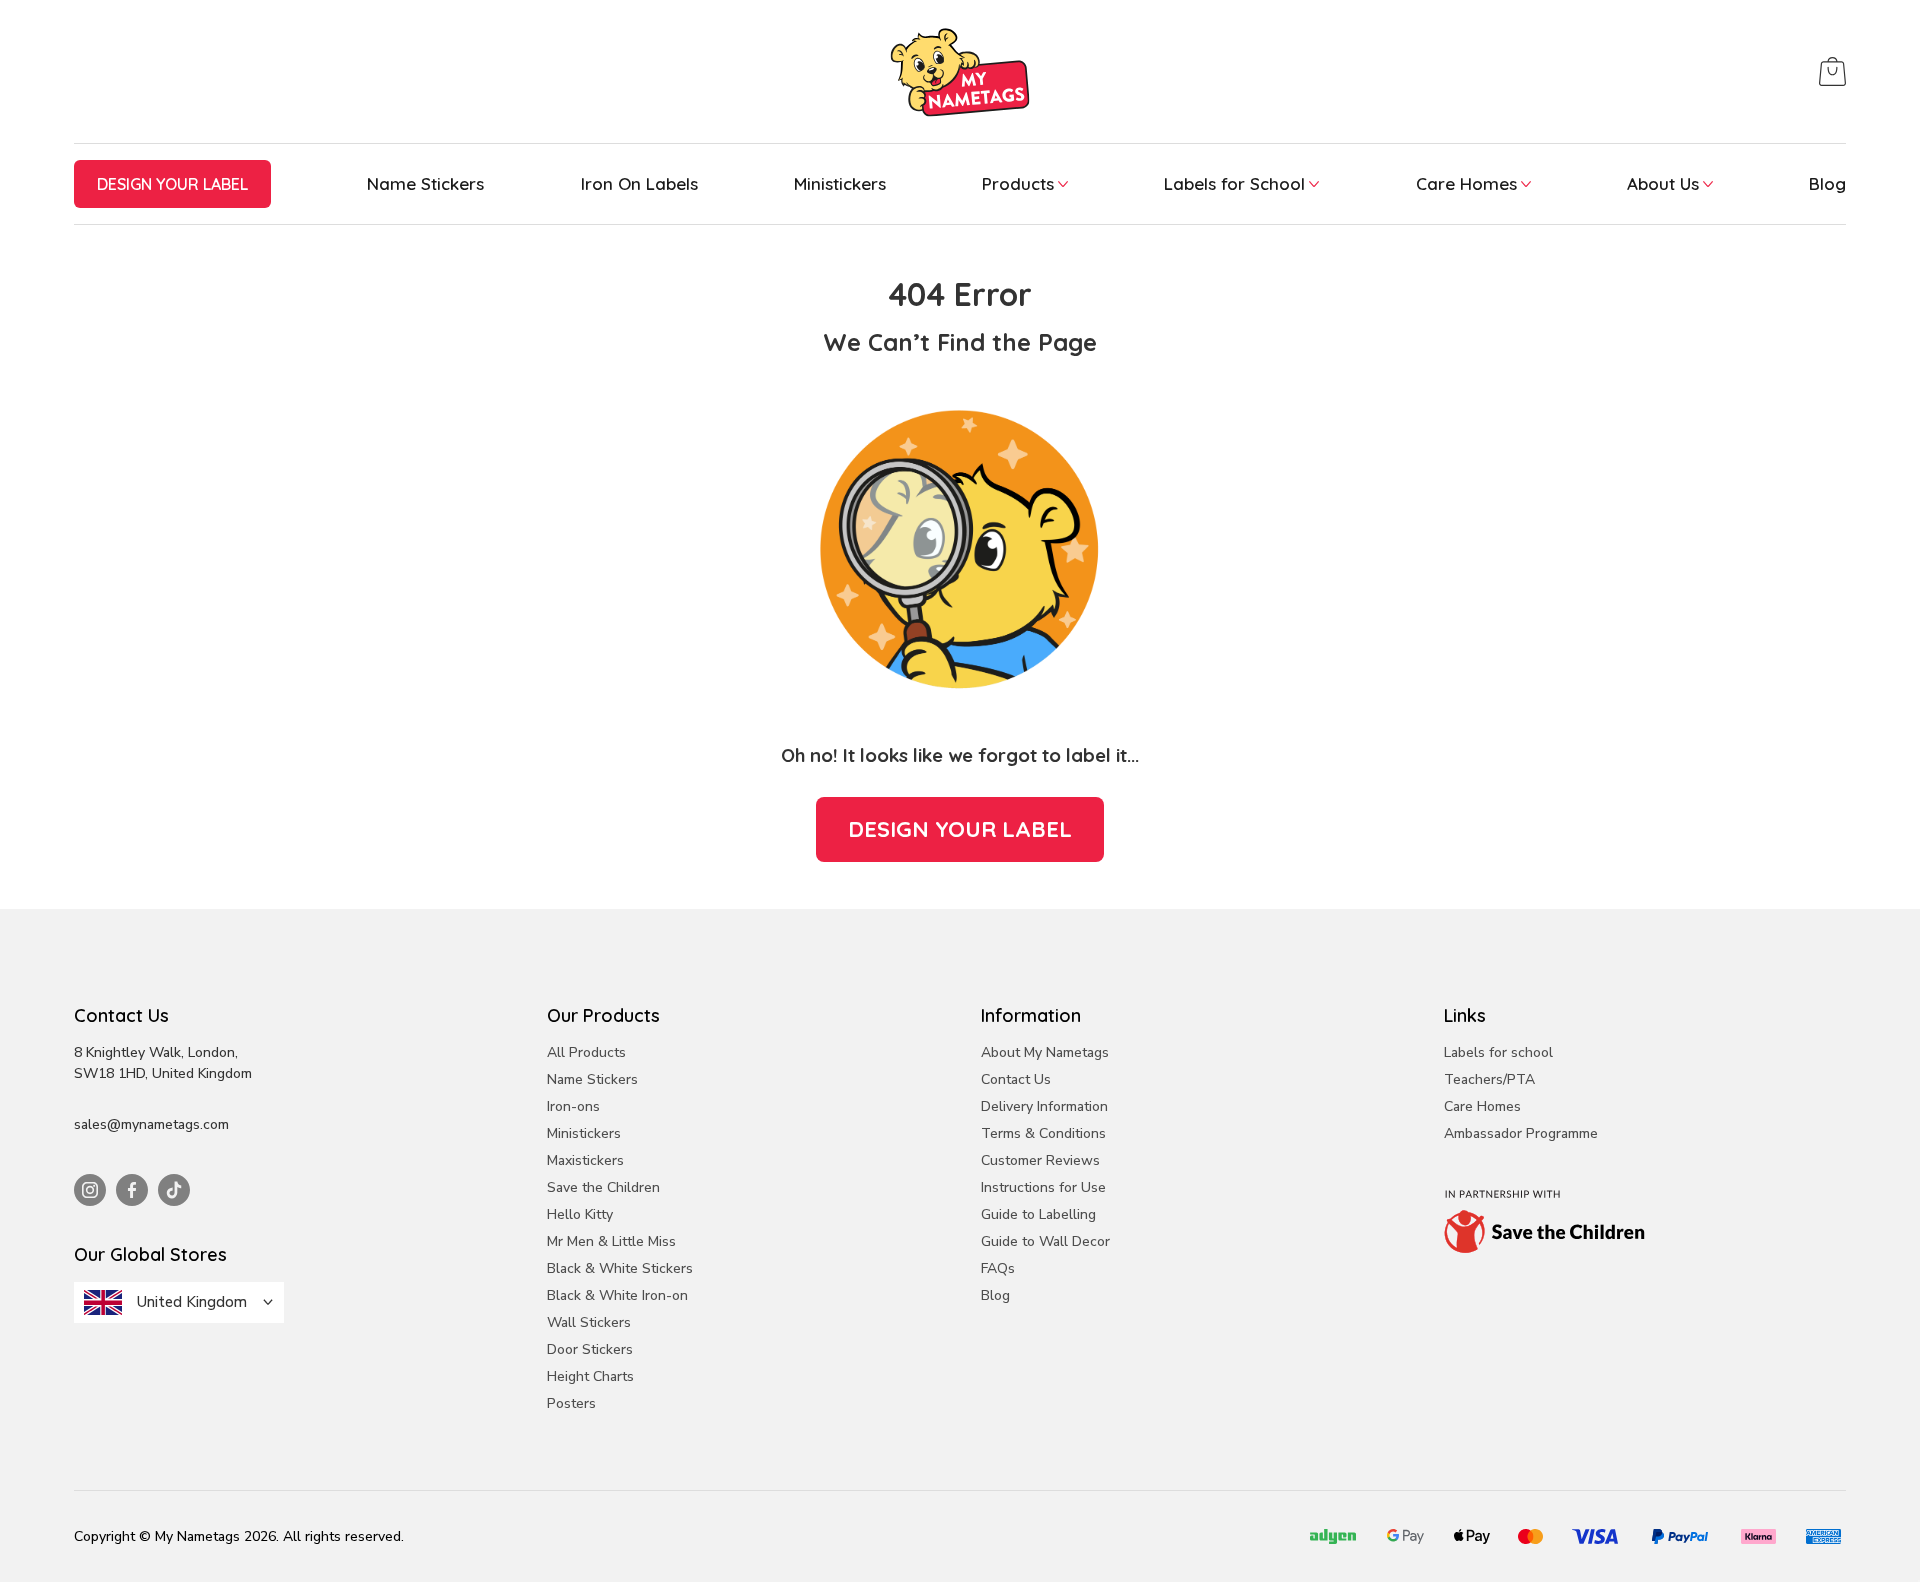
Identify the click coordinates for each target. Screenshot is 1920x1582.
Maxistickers (585, 1160)
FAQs (998, 1268)
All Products (586, 1052)
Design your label (172, 184)
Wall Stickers (589, 1322)
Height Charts (590, 1376)
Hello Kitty (580, 1214)
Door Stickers (590, 1349)
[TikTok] (174, 1190)
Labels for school (1498, 1052)
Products (1018, 183)
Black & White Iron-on (617, 1295)
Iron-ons (573, 1106)
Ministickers (840, 183)
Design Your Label (960, 829)
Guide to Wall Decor (1045, 1241)
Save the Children (603, 1187)
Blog (1827, 183)
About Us (1663, 183)
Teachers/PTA (1489, 1079)
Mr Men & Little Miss (611, 1241)
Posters (571, 1403)
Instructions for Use (1043, 1187)
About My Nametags (1045, 1052)
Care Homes (1466, 183)
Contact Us (1016, 1079)
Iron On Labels (639, 183)
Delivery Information (1044, 1106)
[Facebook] (132, 1190)
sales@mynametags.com (151, 1124)
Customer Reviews (1040, 1160)
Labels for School (1234, 183)
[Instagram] (90, 1190)
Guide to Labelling (1038, 1214)
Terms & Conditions (1043, 1133)
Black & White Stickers (620, 1268)
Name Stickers (425, 183)
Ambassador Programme (1521, 1133)
